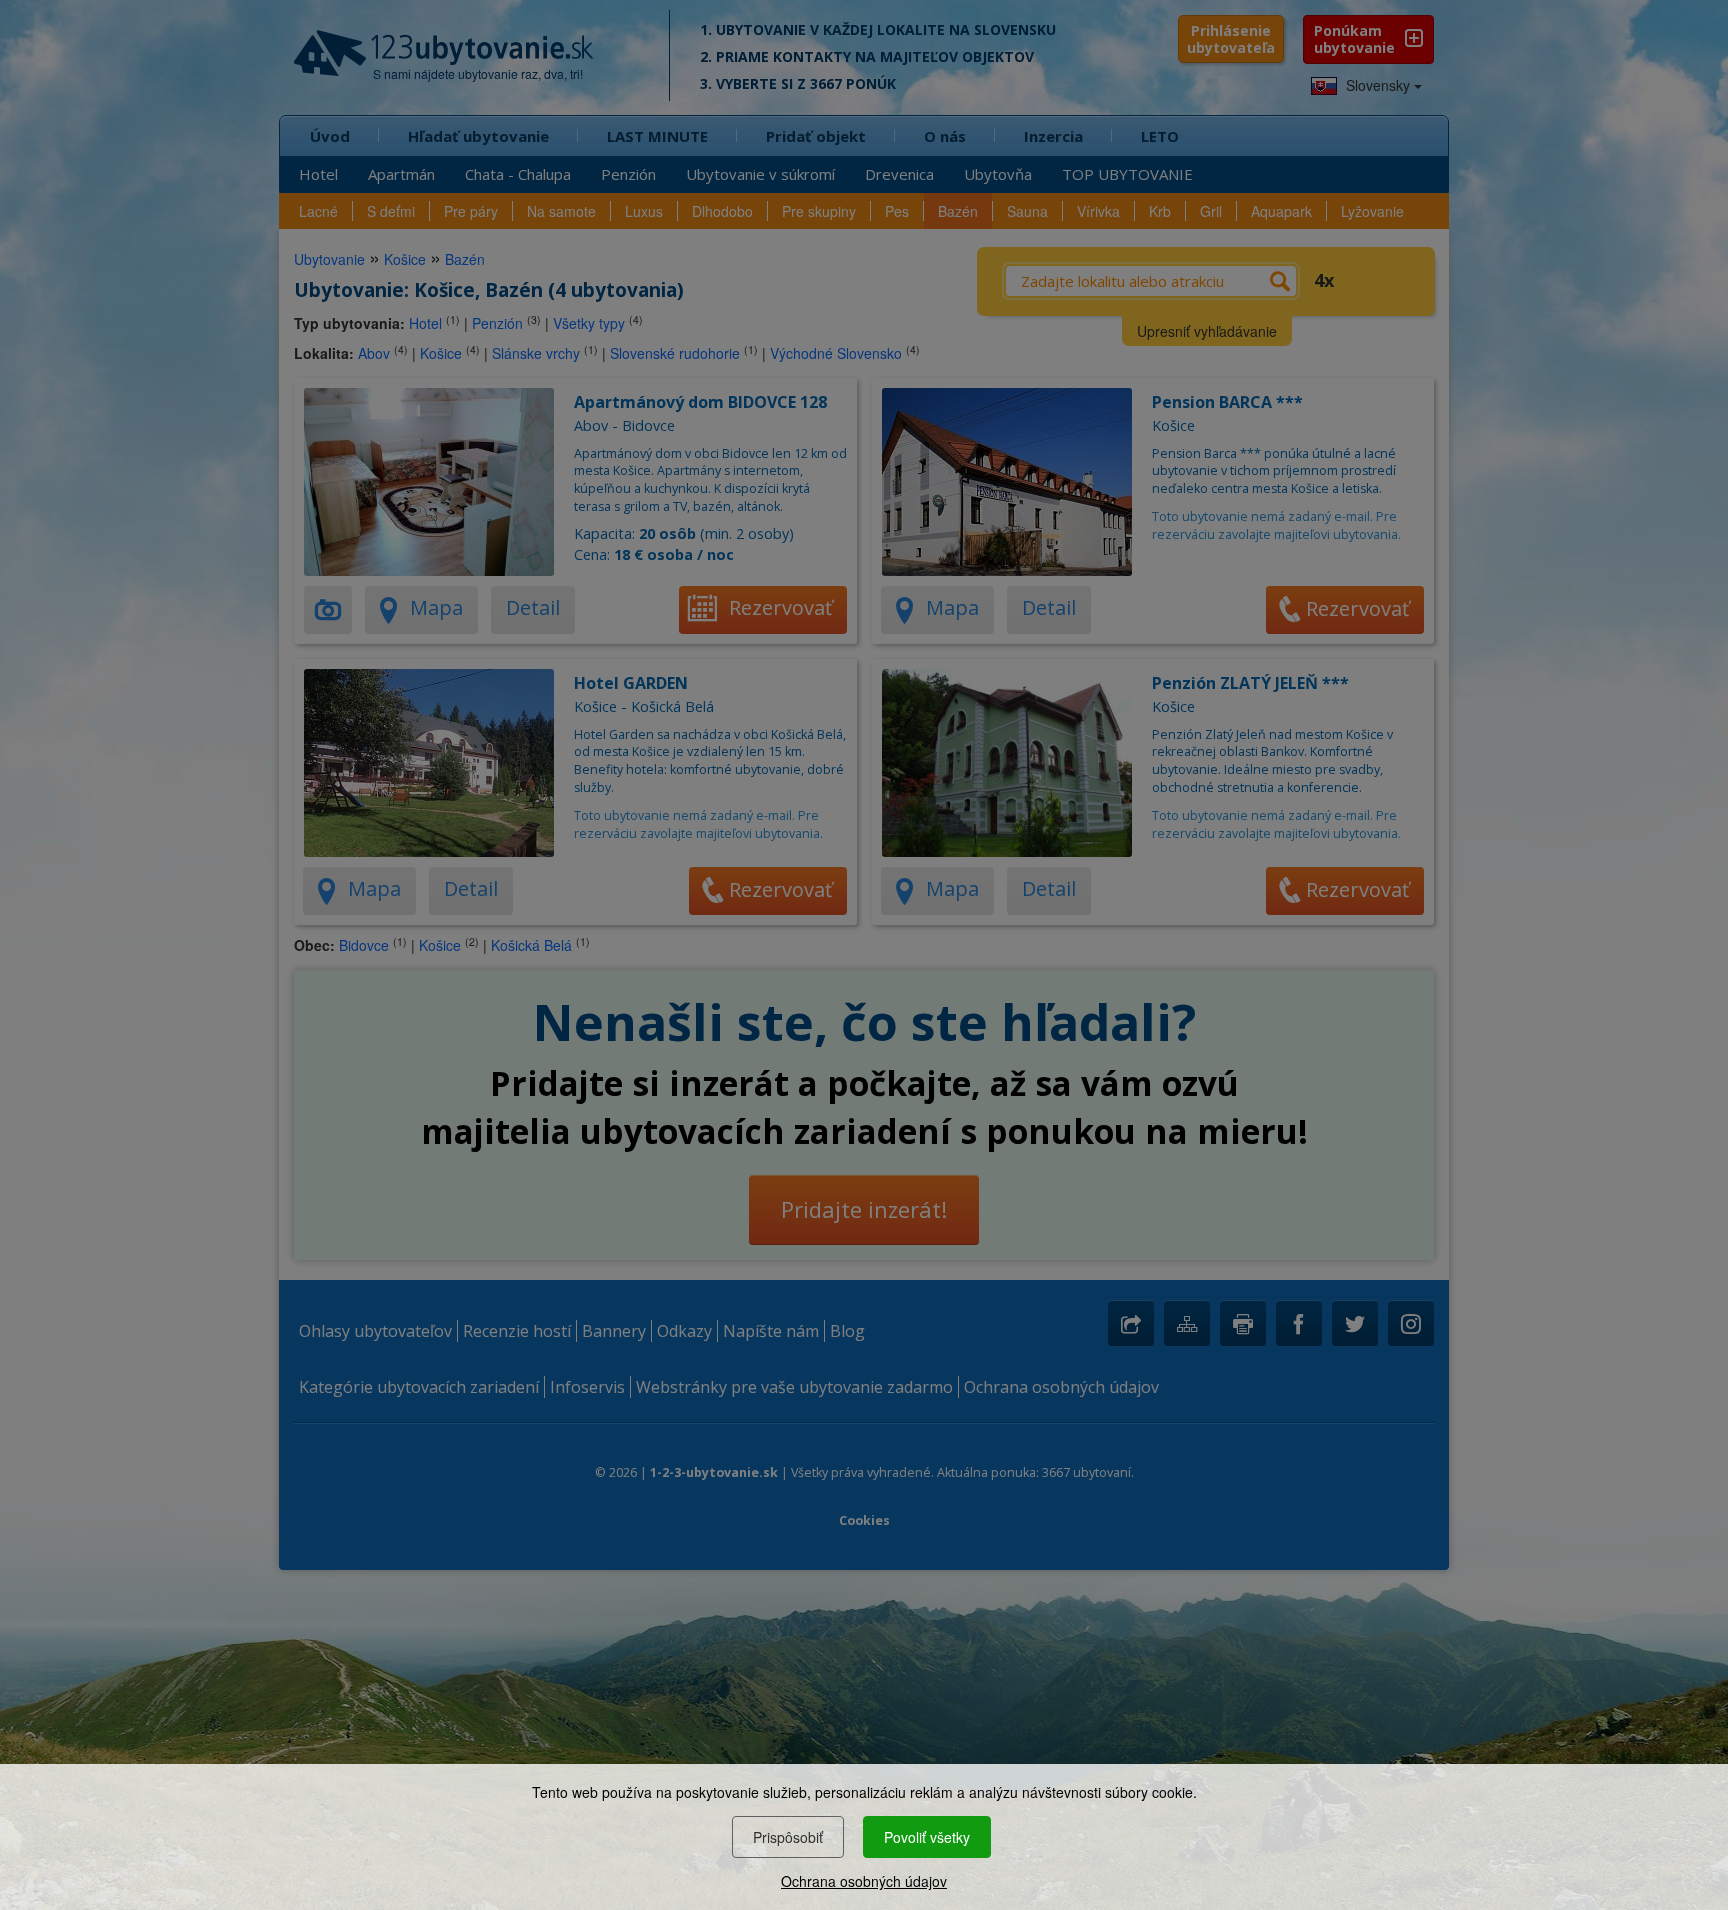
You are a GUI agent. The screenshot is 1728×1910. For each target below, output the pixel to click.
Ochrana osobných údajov (864, 1881)
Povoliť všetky (927, 1837)
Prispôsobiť (788, 1837)
